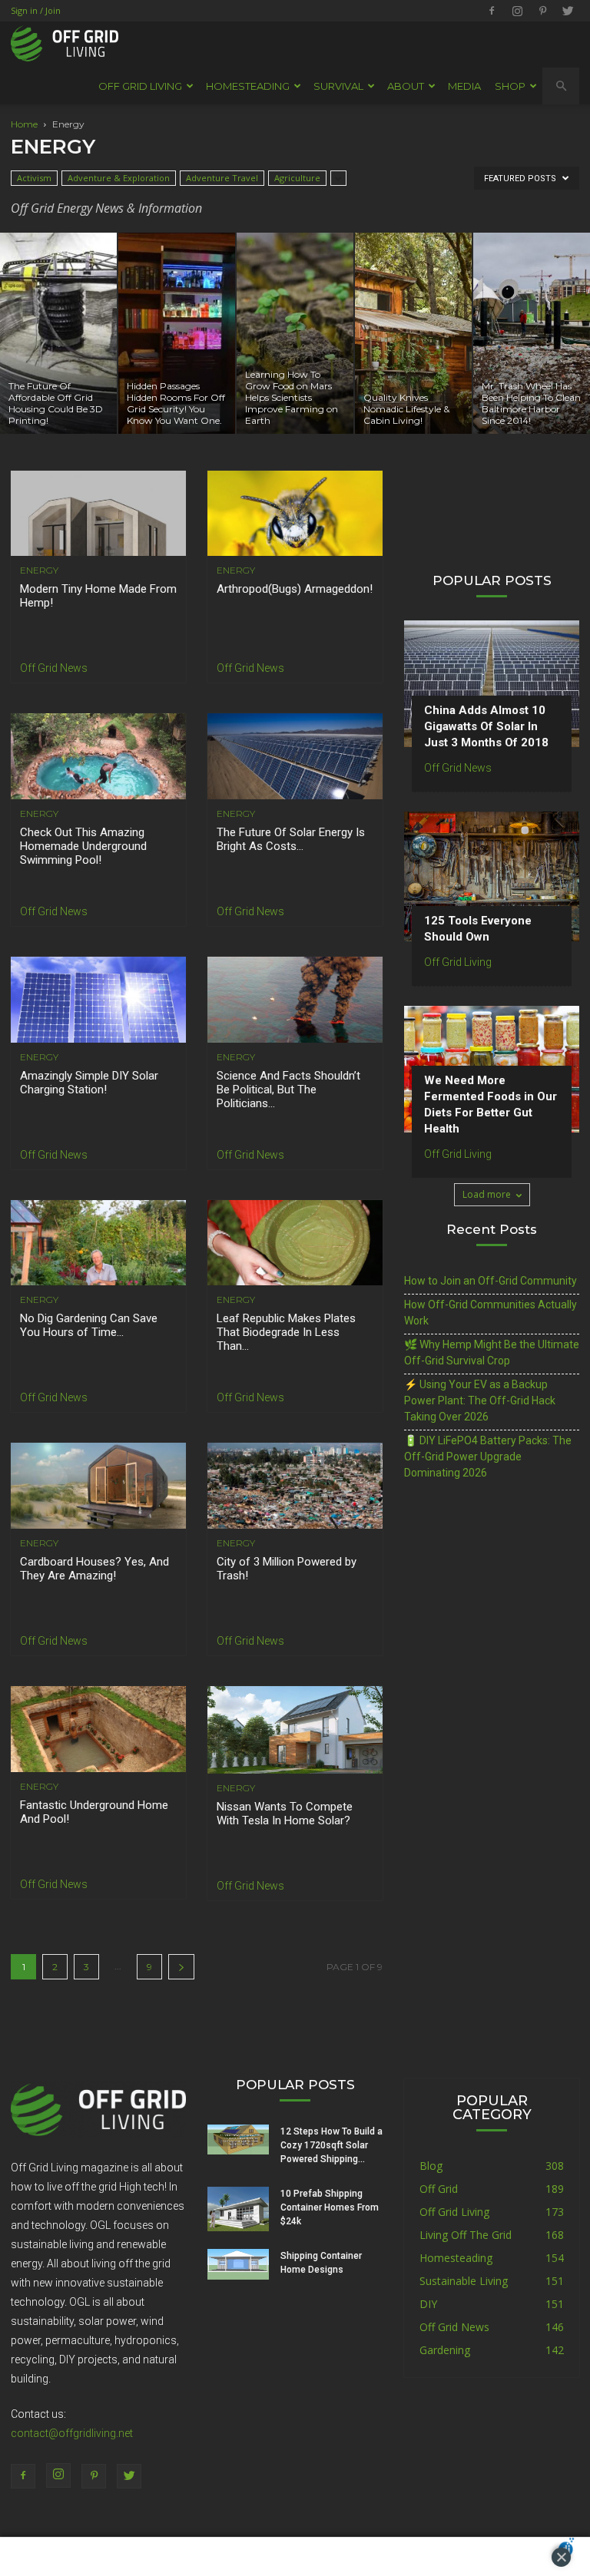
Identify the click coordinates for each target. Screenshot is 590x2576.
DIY (428, 2304)
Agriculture (297, 178)
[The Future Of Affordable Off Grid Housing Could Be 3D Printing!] (58, 333)
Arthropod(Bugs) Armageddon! (295, 589)
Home (24, 124)
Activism (34, 178)
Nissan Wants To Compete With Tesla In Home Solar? (285, 1814)
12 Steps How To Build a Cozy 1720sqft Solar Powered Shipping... (331, 2145)
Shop (510, 86)
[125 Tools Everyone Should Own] (492, 876)
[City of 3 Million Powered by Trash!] (295, 1486)
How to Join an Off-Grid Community (491, 1281)
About (406, 86)
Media (464, 86)
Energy (39, 570)
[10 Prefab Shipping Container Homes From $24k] (238, 2209)
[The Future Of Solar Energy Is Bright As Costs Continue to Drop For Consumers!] (295, 756)
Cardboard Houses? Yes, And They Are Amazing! (94, 1569)
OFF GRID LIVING (140, 86)
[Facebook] (492, 11)
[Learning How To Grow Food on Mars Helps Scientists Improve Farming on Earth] (295, 333)
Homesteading (456, 2258)
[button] (561, 86)
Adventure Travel (222, 178)
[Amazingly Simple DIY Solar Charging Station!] (98, 1000)
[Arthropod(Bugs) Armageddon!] (295, 514)
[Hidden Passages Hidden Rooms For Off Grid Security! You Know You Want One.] (177, 333)
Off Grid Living (458, 962)
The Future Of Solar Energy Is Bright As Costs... (291, 839)
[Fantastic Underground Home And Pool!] (98, 1729)
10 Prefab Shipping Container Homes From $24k (330, 2207)
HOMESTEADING (248, 86)
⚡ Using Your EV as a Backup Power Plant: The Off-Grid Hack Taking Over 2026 (480, 1400)
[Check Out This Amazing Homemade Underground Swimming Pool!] (98, 756)
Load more (487, 1194)
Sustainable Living (464, 2281)
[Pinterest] (542, 11)
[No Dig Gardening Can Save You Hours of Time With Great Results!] (98, 1243)
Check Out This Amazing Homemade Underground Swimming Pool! (83, 846)
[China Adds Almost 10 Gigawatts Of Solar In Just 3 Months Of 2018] (492, 684)
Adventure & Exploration (119, 178)
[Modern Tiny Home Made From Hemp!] (98, 514)
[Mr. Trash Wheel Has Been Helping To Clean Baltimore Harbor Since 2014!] (532, 333)
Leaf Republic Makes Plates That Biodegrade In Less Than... (286, 1332)
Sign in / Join (36, 10)
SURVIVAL (338, 86)
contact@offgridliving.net (72, 2433)
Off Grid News (54, 668)
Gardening (445, 2350)
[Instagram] (517, 11)
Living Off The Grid (466, 2235)
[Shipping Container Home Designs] (238, 2264)
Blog (431, 2166)
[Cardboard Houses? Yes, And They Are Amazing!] (98, 1486)
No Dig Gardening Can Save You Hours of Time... (89, 1325)
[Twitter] (568, 11)
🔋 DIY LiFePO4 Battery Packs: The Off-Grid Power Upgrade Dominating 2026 (488, 1457)
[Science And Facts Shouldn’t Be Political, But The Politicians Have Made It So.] (295, 1000)
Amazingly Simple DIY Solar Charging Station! (89, 1083)
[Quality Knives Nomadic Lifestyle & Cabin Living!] (413, 333)
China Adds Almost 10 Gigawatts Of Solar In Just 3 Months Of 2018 (486, 726)
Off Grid (439, 2189)
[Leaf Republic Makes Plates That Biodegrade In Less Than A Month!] (295, 1243)
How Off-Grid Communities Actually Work (491, 1313)
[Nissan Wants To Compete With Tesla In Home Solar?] (295, 1730)
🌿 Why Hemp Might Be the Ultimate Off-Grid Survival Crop (492, 1352)
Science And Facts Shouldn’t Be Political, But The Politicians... (288, 1090)
